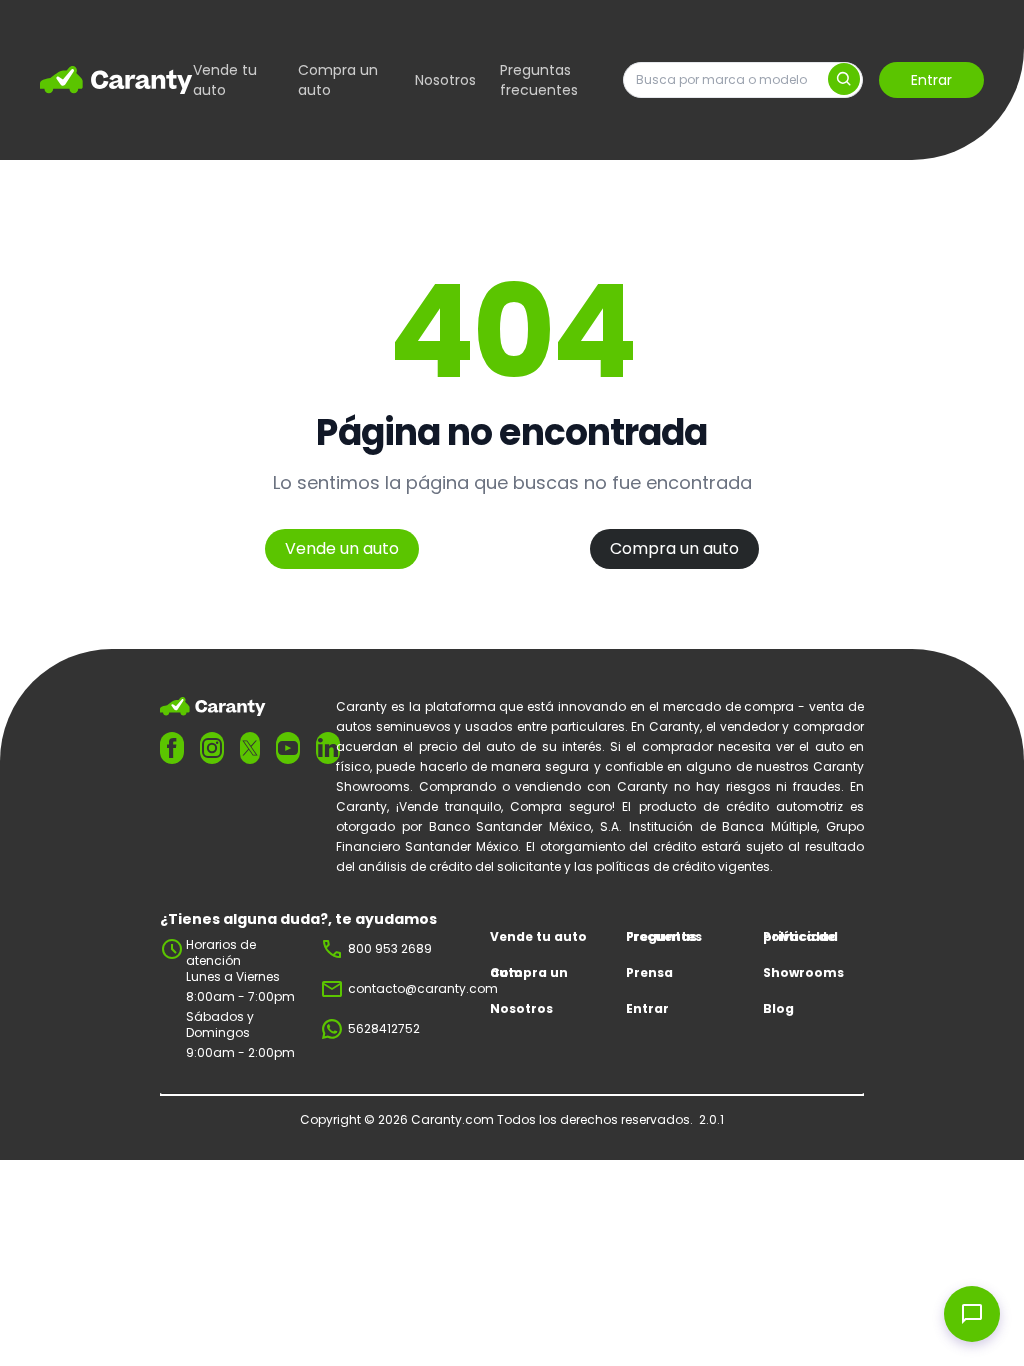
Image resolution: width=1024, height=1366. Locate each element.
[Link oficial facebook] (172, 748)
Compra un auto (338, 80)
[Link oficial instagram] (212, 748)
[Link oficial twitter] (250, 747)
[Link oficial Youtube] (288, 748)
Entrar (931, 80)
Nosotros (445, 80)
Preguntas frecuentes (539, 80)
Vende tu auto (225, 80)
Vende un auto (342, 548)
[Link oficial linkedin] (328, 748)
